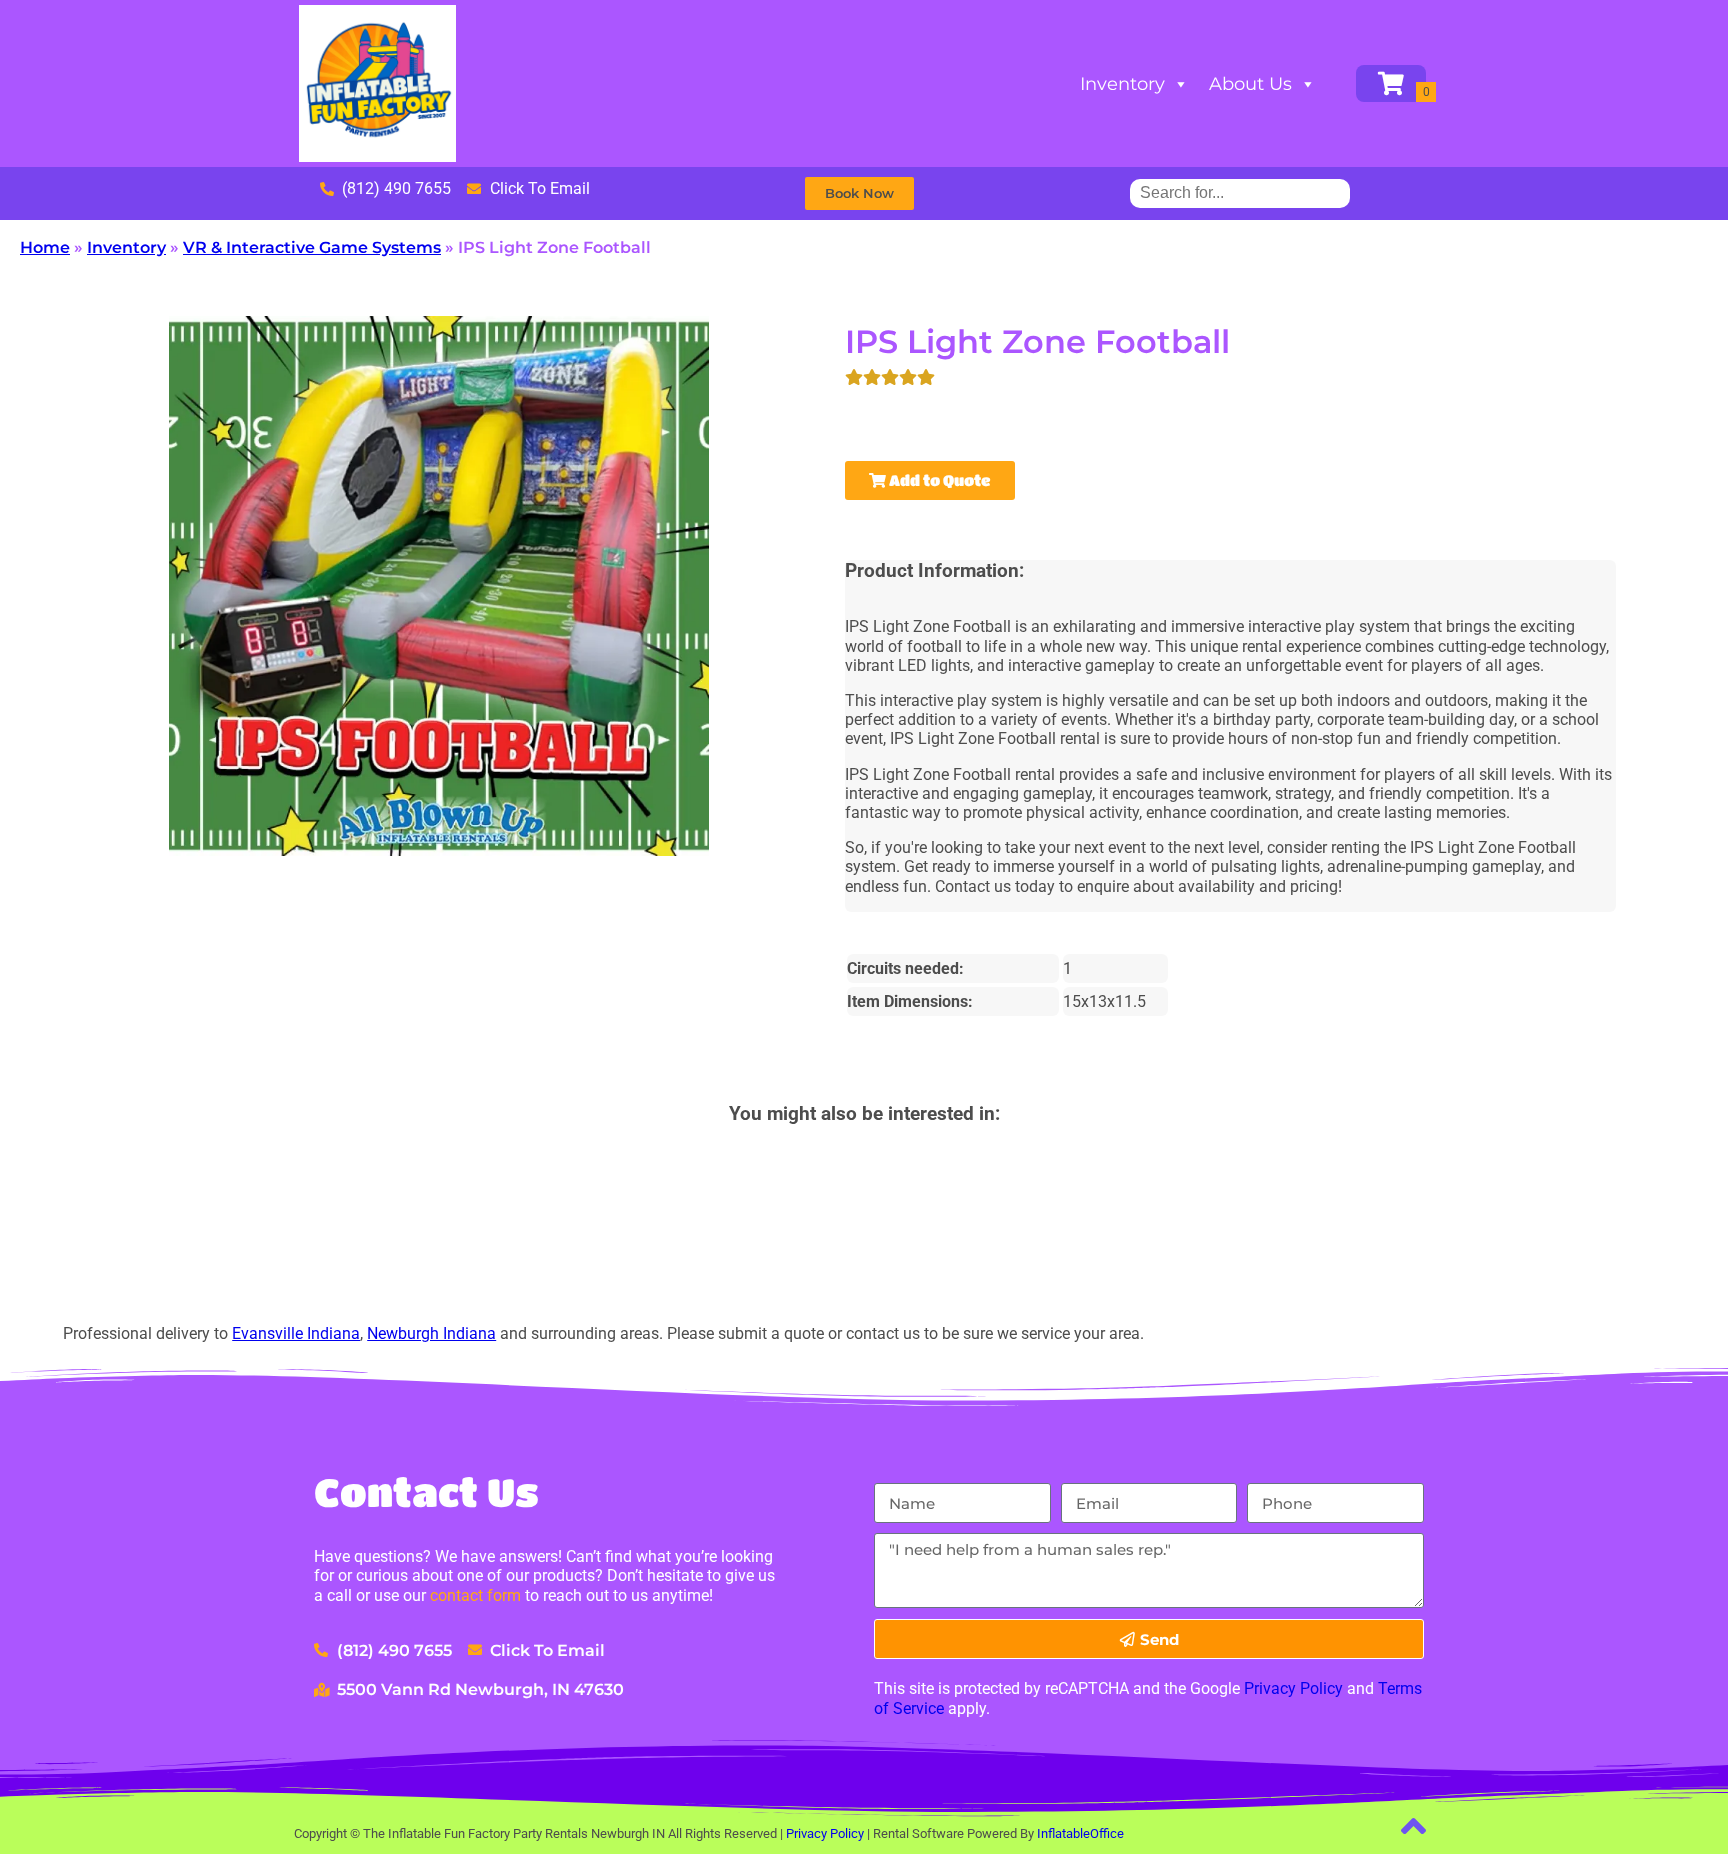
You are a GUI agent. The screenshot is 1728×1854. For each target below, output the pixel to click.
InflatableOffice (1080, 1833)
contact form (475, 1595)
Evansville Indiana (296, 1333)
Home (45, 247)
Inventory (1122, 84)
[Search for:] (1240, 192)
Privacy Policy (1293, 1688)
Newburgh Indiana (431, 1333)
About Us (1250, 84)
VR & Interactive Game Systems (312, 247)
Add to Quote (938, 480)
